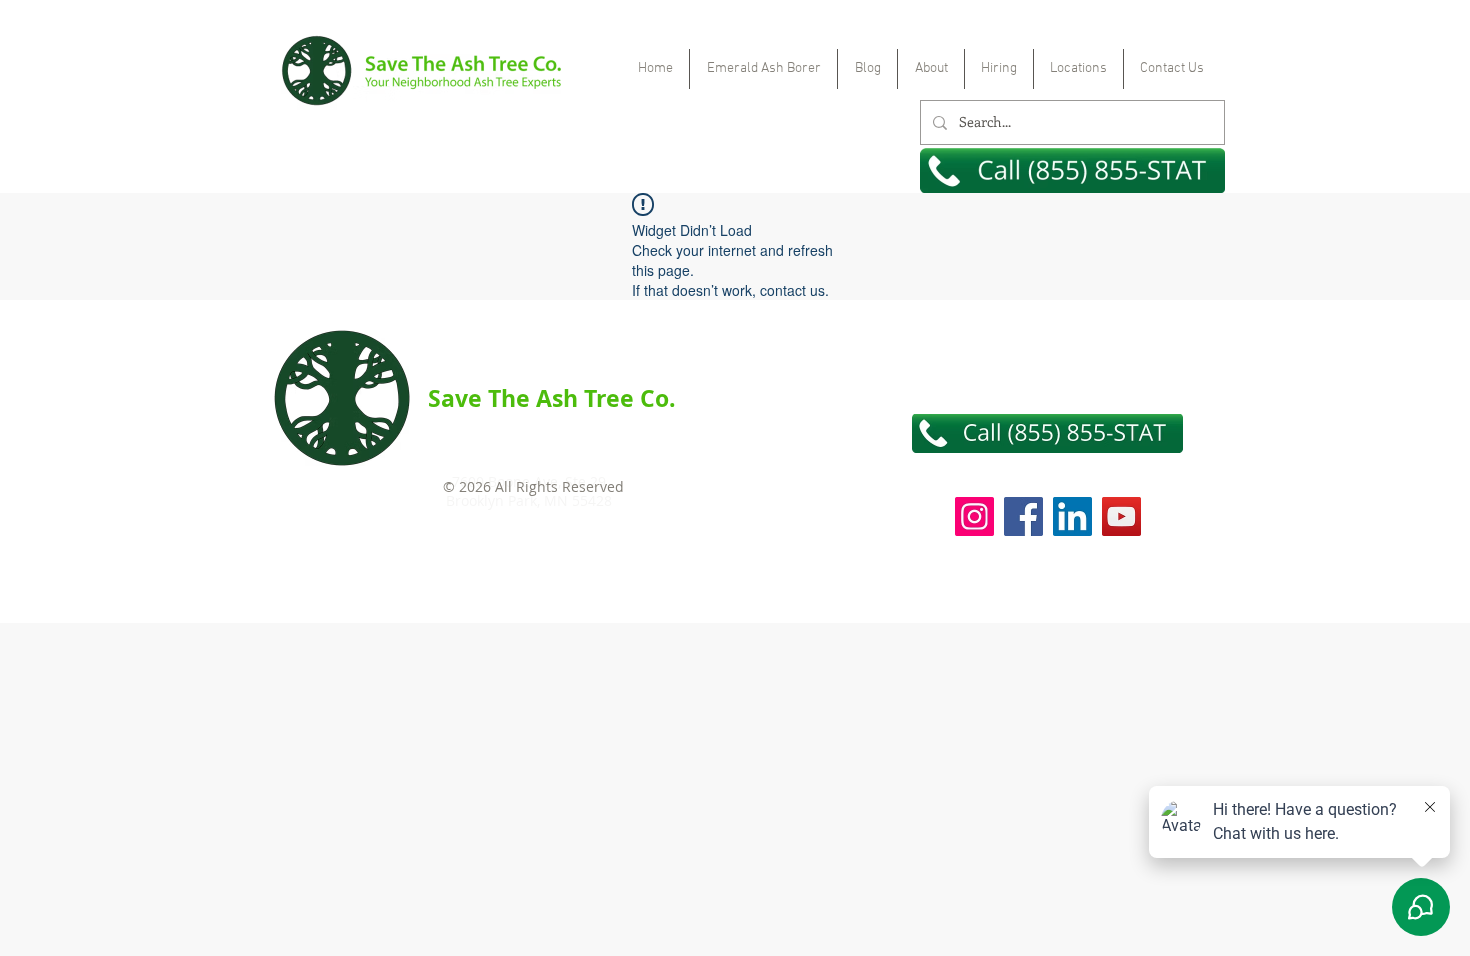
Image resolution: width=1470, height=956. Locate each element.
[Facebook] (1023, 516)
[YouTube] (1121, 516)
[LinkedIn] (1072, 516)
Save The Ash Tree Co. (552, 398)
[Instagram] (974, 516)
